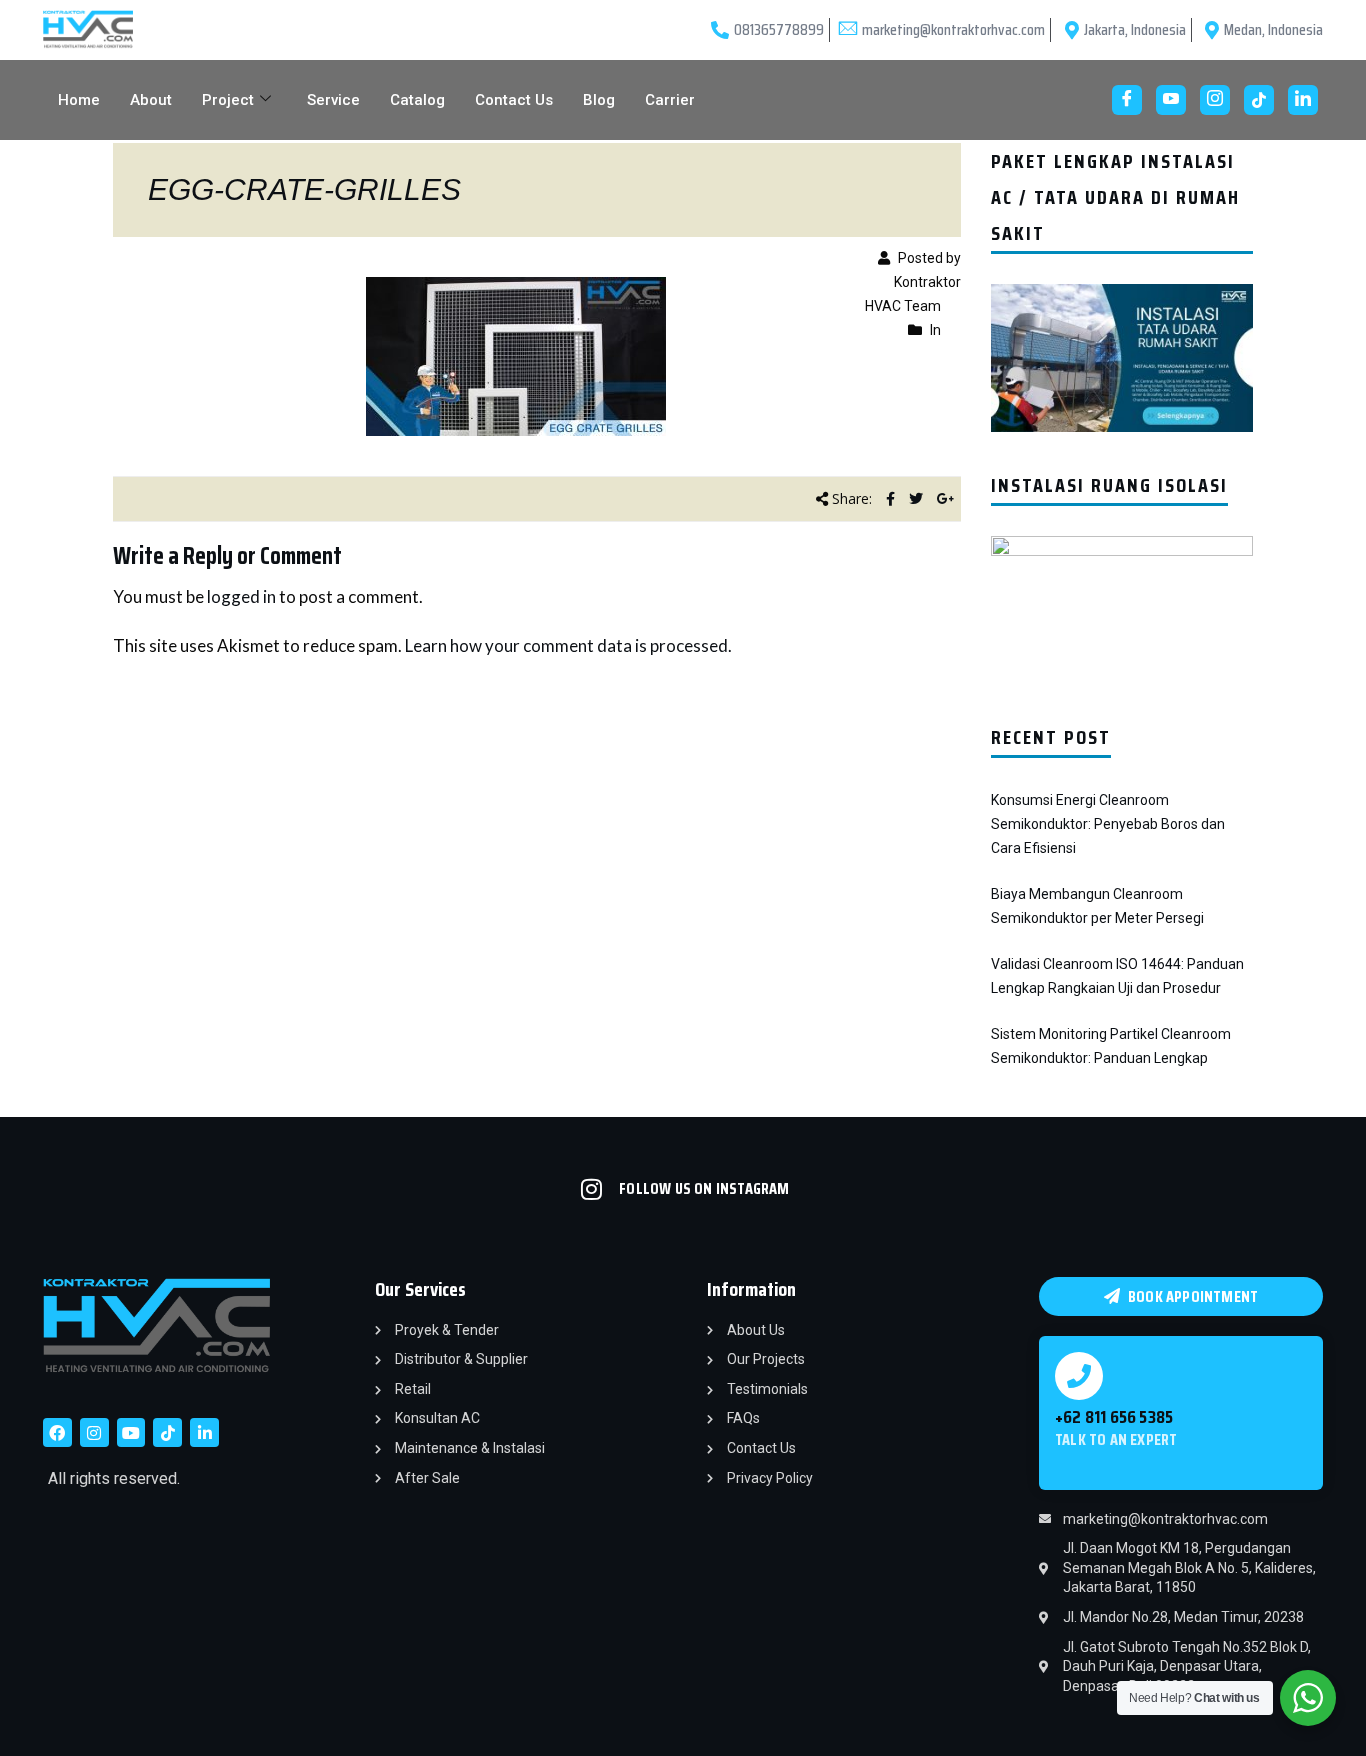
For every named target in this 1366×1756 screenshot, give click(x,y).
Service (333, 100)
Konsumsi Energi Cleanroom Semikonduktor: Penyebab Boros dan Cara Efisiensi (1108, 824)
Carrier (670, 100)
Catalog (417, 100)
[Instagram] (1215, 100)
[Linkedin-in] (204, 1432)
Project (228, 100)
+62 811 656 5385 (1114, 1417)
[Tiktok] (167, 1432)
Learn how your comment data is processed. (568, 645)
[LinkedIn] (1303, 100)
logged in (241, 596)
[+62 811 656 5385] (1079, 1376)
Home (79, 100)
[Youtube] (1171, 100)
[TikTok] (1259, 100)
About (151, 100)
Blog (599, 100)
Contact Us (514, 100)
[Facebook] (1127, 100)
